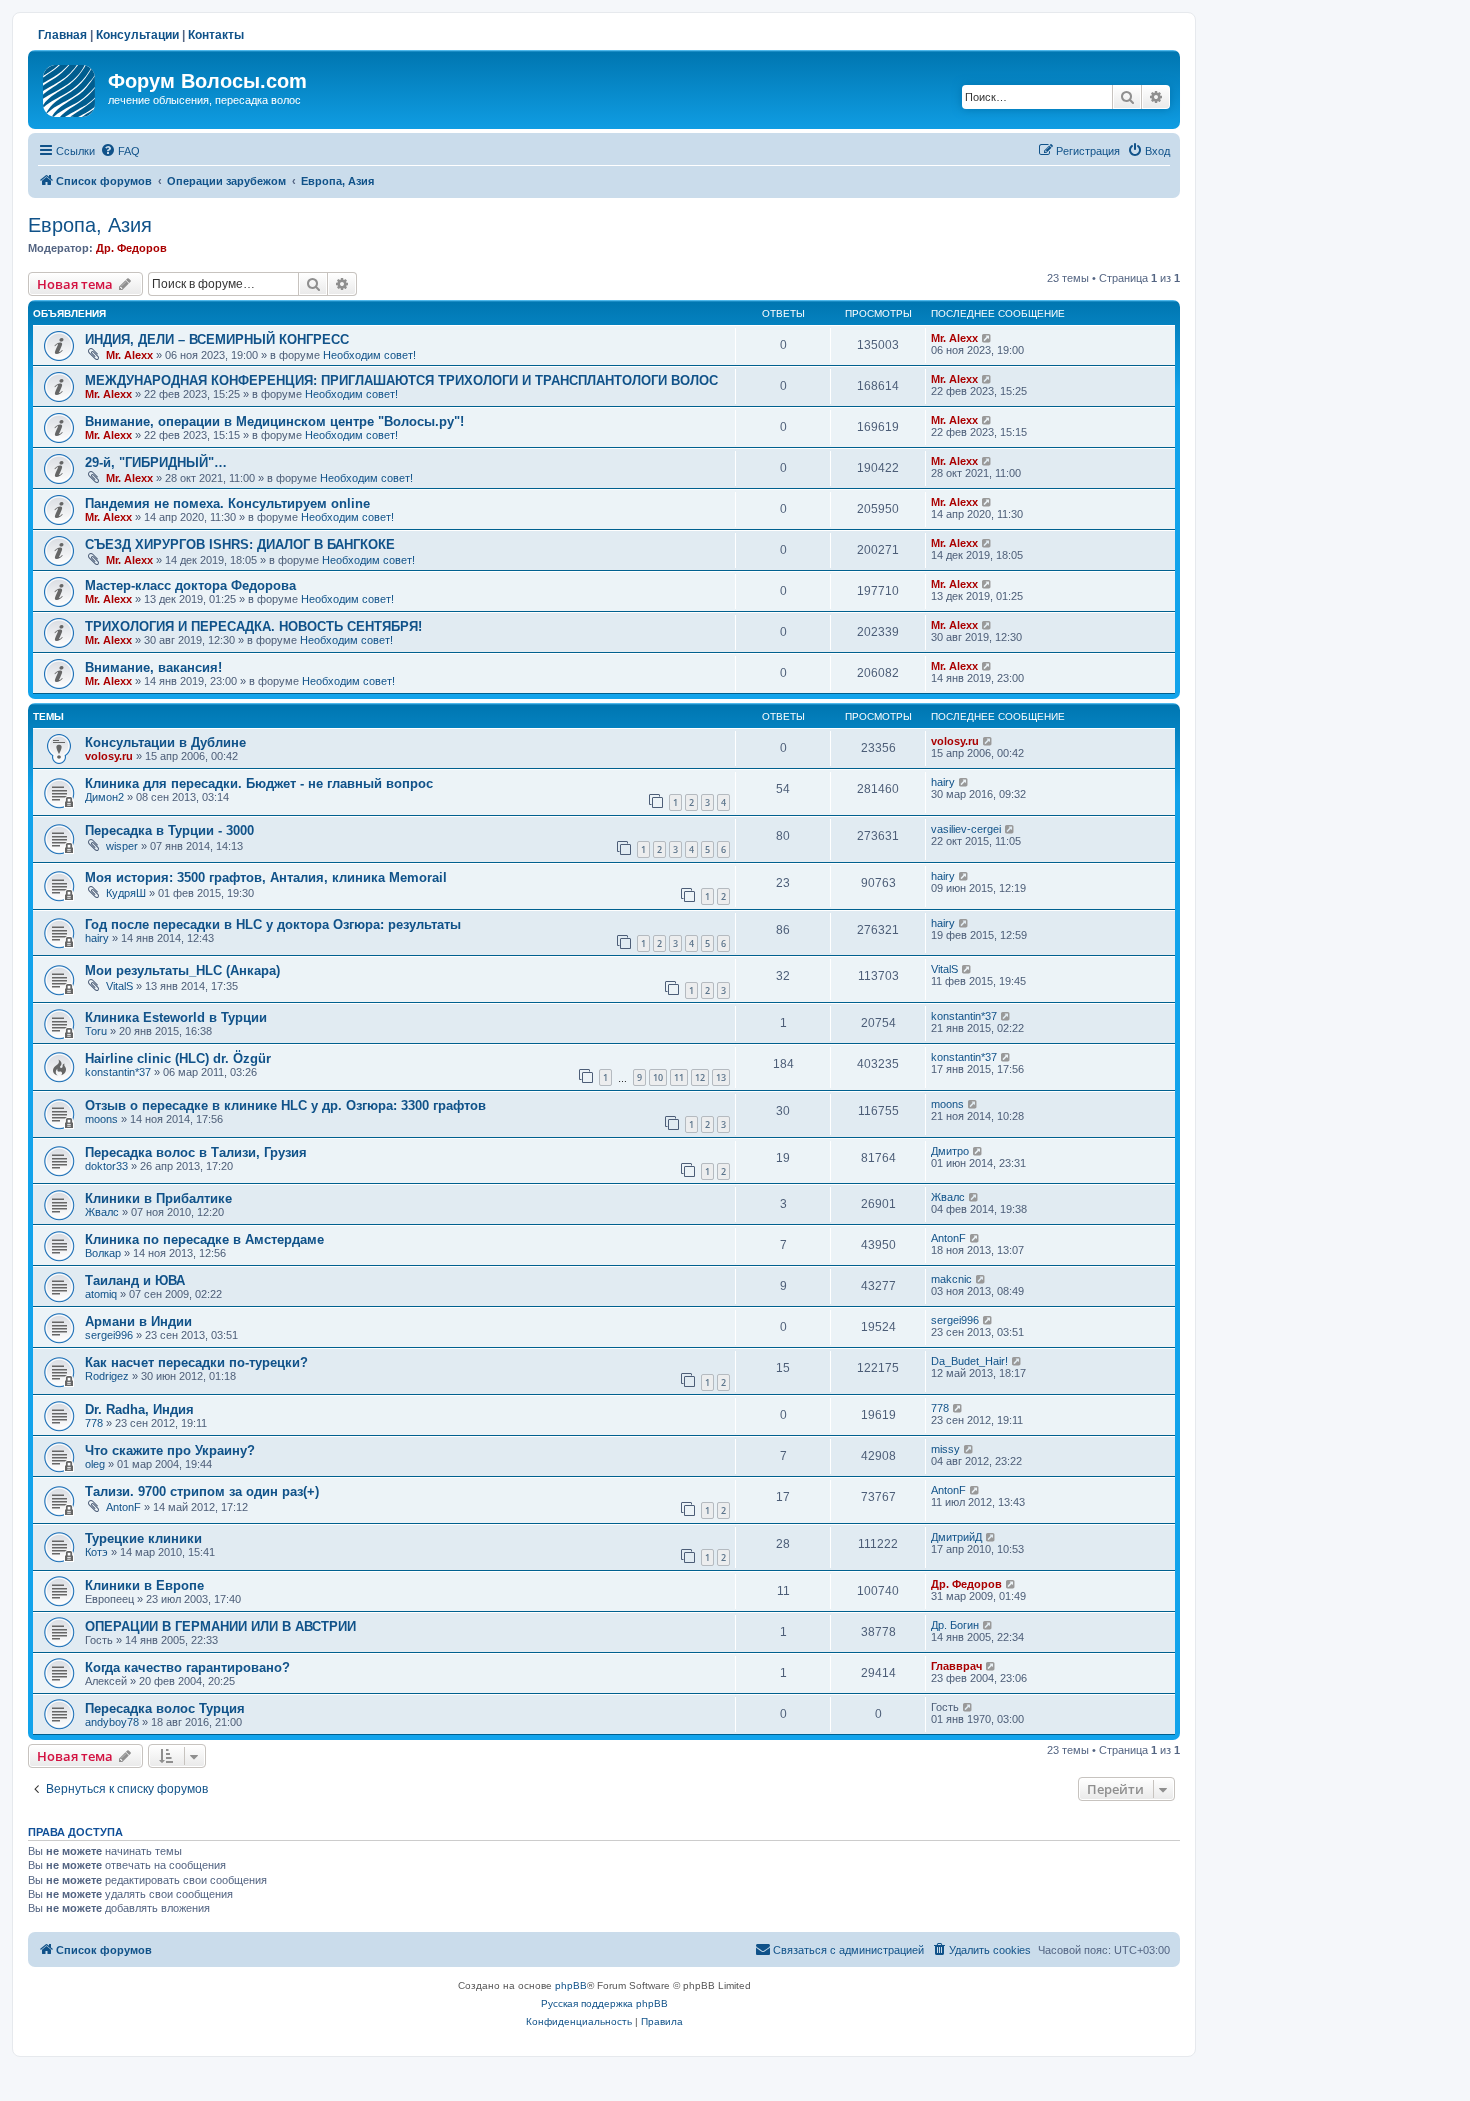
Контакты (216, 35)
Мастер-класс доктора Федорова (190, 585)
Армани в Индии (138, 1321)
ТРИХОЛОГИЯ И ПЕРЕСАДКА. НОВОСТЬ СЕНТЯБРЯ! (253, 626)
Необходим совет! (369, 355)
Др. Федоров (131, 248)
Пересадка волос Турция (165, 1708)
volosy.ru (109, 756)
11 (679, 1077)
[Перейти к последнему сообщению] (987, 338)
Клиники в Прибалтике (158, 1198)
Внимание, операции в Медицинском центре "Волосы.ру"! (274, 421)
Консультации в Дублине (165, 742)
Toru (96, 1031)
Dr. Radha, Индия (139, 1409)
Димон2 (104, 797)
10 (658, 1077)
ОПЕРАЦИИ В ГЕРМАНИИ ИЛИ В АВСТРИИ (220, 1626)
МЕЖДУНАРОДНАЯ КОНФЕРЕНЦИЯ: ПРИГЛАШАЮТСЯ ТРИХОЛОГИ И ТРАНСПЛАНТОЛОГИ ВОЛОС (401, 380)
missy (945, 1449)
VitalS (119, 986)
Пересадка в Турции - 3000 (169, 830)
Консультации (137, 35)
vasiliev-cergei (966, 829)
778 (94, 1423)
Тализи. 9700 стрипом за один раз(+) (202, 1491)
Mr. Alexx (129, 355)
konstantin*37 (964, 1016)
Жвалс (102, 1212)
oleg (95, 1464)
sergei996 (109, 1335)
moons (101, 1119)
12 (700, 1077)
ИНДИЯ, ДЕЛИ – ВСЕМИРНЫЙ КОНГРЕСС (217, 339)
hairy (943, 782)
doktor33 (106, 1166)
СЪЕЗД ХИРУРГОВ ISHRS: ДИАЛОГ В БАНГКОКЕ (240, 544)
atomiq (101, 1294)
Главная (62, 35)
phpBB (571, 1985)
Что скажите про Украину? (170, 1450)
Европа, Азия (90, 225)
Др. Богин (955, 1625)
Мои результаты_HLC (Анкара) (182, 970)
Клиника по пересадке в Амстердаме (204, 1239)
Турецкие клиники (143, 1538)
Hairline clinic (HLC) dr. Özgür (178, 1058)
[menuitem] (120, 151)
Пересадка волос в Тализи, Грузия (196, 1152)
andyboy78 (112, 1722)
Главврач (956, 1666)
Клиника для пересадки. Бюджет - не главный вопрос (259, 783)
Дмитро (950, 1151)
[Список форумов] (70, 87)
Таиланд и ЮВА (135, 1280)
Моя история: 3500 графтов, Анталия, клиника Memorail (266, 877)
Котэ (96, 1552)
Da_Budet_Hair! (969, 1361)
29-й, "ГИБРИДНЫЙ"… (156, 462)
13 (721, 1077)
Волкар (103, 1253)
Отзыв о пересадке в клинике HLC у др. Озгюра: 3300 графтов (285, 1105)
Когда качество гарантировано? (187, 1667)
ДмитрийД (956, 1537)
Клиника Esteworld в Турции (176, 1017)
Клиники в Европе (144, 1585)
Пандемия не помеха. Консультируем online (227, 503)
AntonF (948, 1238)
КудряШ (126, 893)
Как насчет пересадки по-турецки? (196, 1362)
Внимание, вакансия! (153, 667)
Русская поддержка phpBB (604, 2003)
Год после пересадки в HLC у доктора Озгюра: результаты (273, 924)
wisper (122, 846)
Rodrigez (107, 1376)
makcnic (951, 1279)
